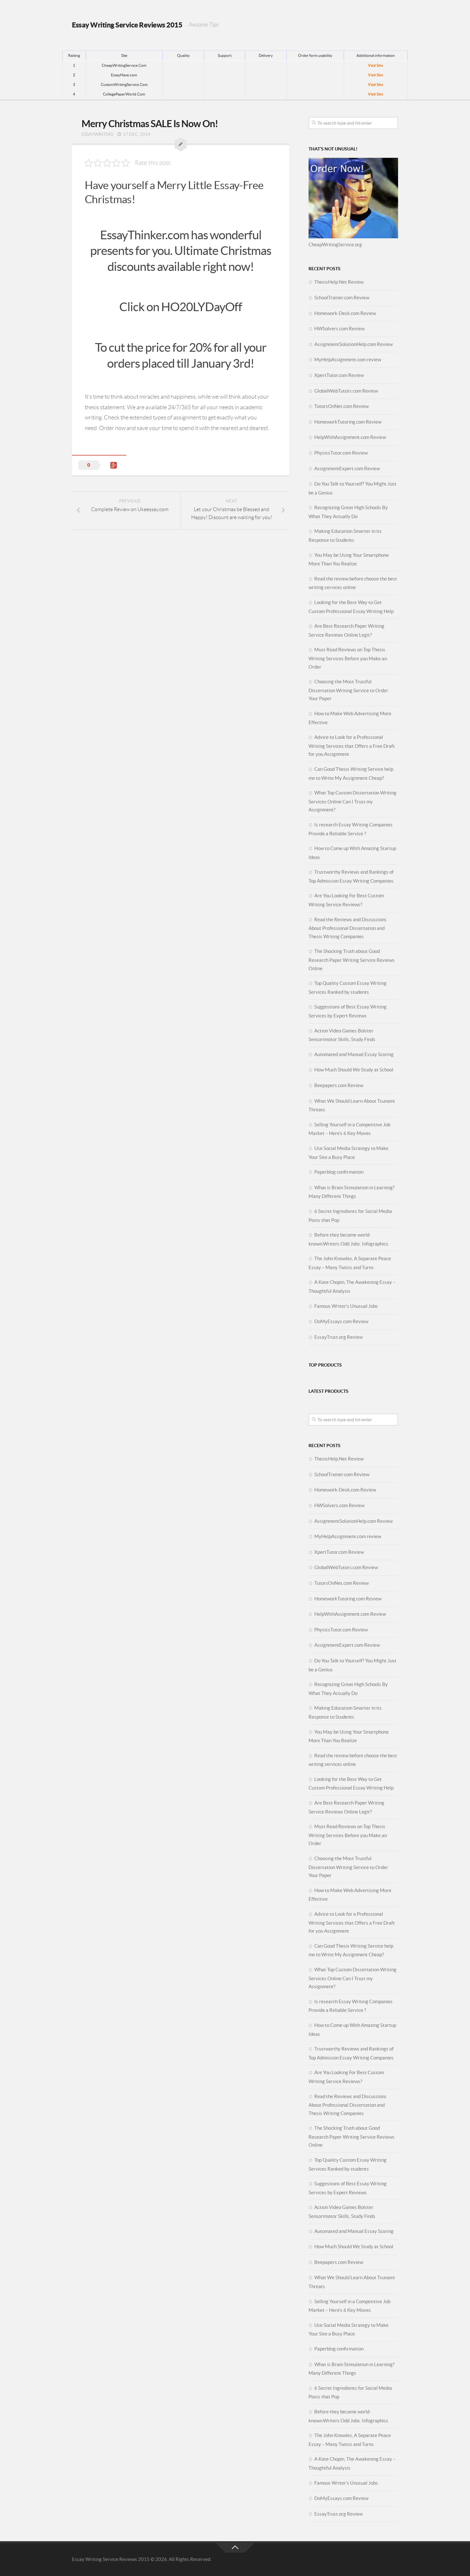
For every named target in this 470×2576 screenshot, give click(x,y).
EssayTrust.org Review (338, 1337)
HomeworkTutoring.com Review (348, 422)
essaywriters (97, 134)
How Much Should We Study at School (354, 1070)
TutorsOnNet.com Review (341, 406)
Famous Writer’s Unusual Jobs (346, 1306)
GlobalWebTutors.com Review (346, 391)
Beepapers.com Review (339, 1085)
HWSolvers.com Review (339, 329)
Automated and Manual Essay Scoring (354, 1054)
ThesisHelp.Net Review (339, 282)
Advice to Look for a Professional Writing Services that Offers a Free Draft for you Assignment (352, 746)
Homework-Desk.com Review (345, 313)
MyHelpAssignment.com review (348, 360)
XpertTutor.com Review (339, 375)
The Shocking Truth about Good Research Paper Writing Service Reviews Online (352, 960)
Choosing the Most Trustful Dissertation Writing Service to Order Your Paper (348, 690)
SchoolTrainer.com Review (342, 298)
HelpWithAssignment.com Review (350, 437)
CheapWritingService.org (335, 245)
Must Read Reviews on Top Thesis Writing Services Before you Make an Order (348, 658)
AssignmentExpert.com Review (347, 468)
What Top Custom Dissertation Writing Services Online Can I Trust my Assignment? (352, 801)
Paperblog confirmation (339, 1172)
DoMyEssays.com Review (341, 1321)
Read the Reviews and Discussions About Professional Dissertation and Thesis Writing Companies (348, 928)
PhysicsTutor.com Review (341, 453)
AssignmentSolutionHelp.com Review (353, 344)
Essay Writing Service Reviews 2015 (127, 25)
